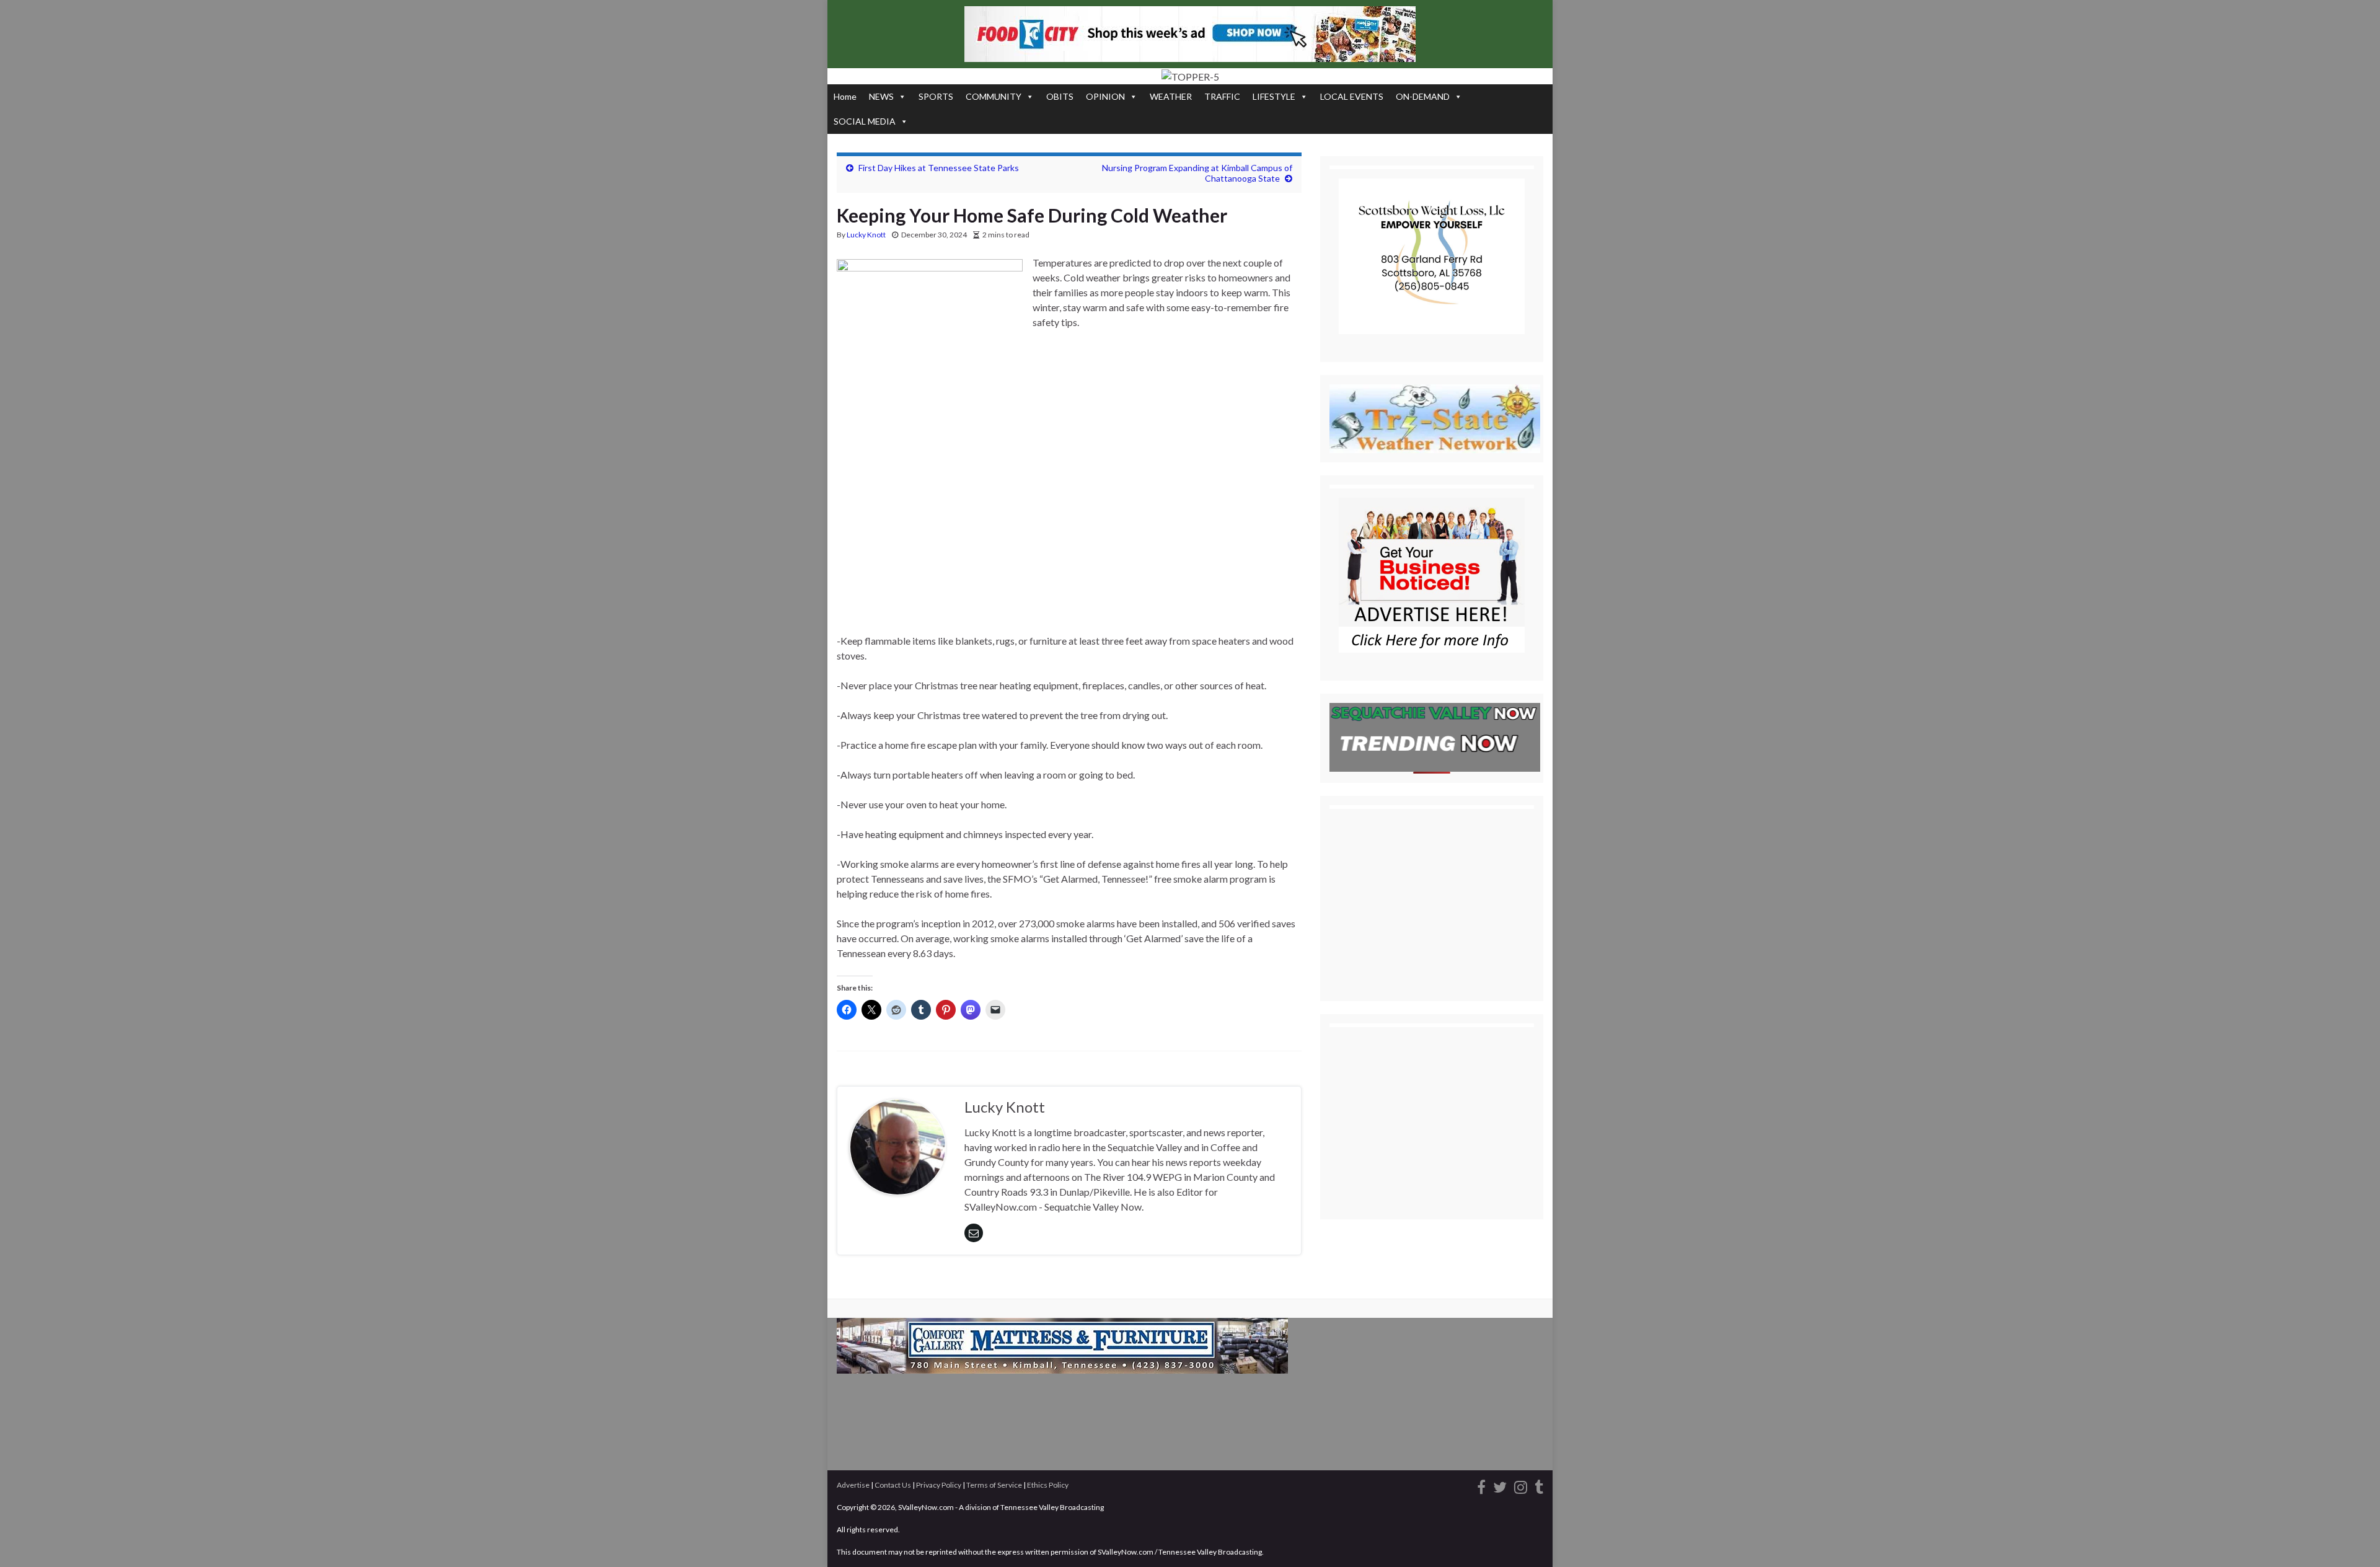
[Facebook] (1481, 1485)
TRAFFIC (1222, 96)
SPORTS (936, 96)
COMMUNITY (994, 96)
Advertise (853, 1485)
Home (845, 96)
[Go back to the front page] (1190, 76)
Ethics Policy (1048, 1485)
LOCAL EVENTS (1352, 96)
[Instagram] (1521, 1485)
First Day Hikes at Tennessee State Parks (939, 168)
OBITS (1060, 96)
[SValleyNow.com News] (1539, 1485)
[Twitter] (1500, 1485)
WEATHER (1171, 96)
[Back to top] (2352, 1539)
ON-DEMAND (1423, 96)
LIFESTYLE (1274, 96)
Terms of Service (994, 1485)
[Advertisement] (1069, 542)
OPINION (1105, 96)
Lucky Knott (866, 235)
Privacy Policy (939, 1485)
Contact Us (893, 1485)
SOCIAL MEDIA (865, 121)
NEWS (881, 96)
